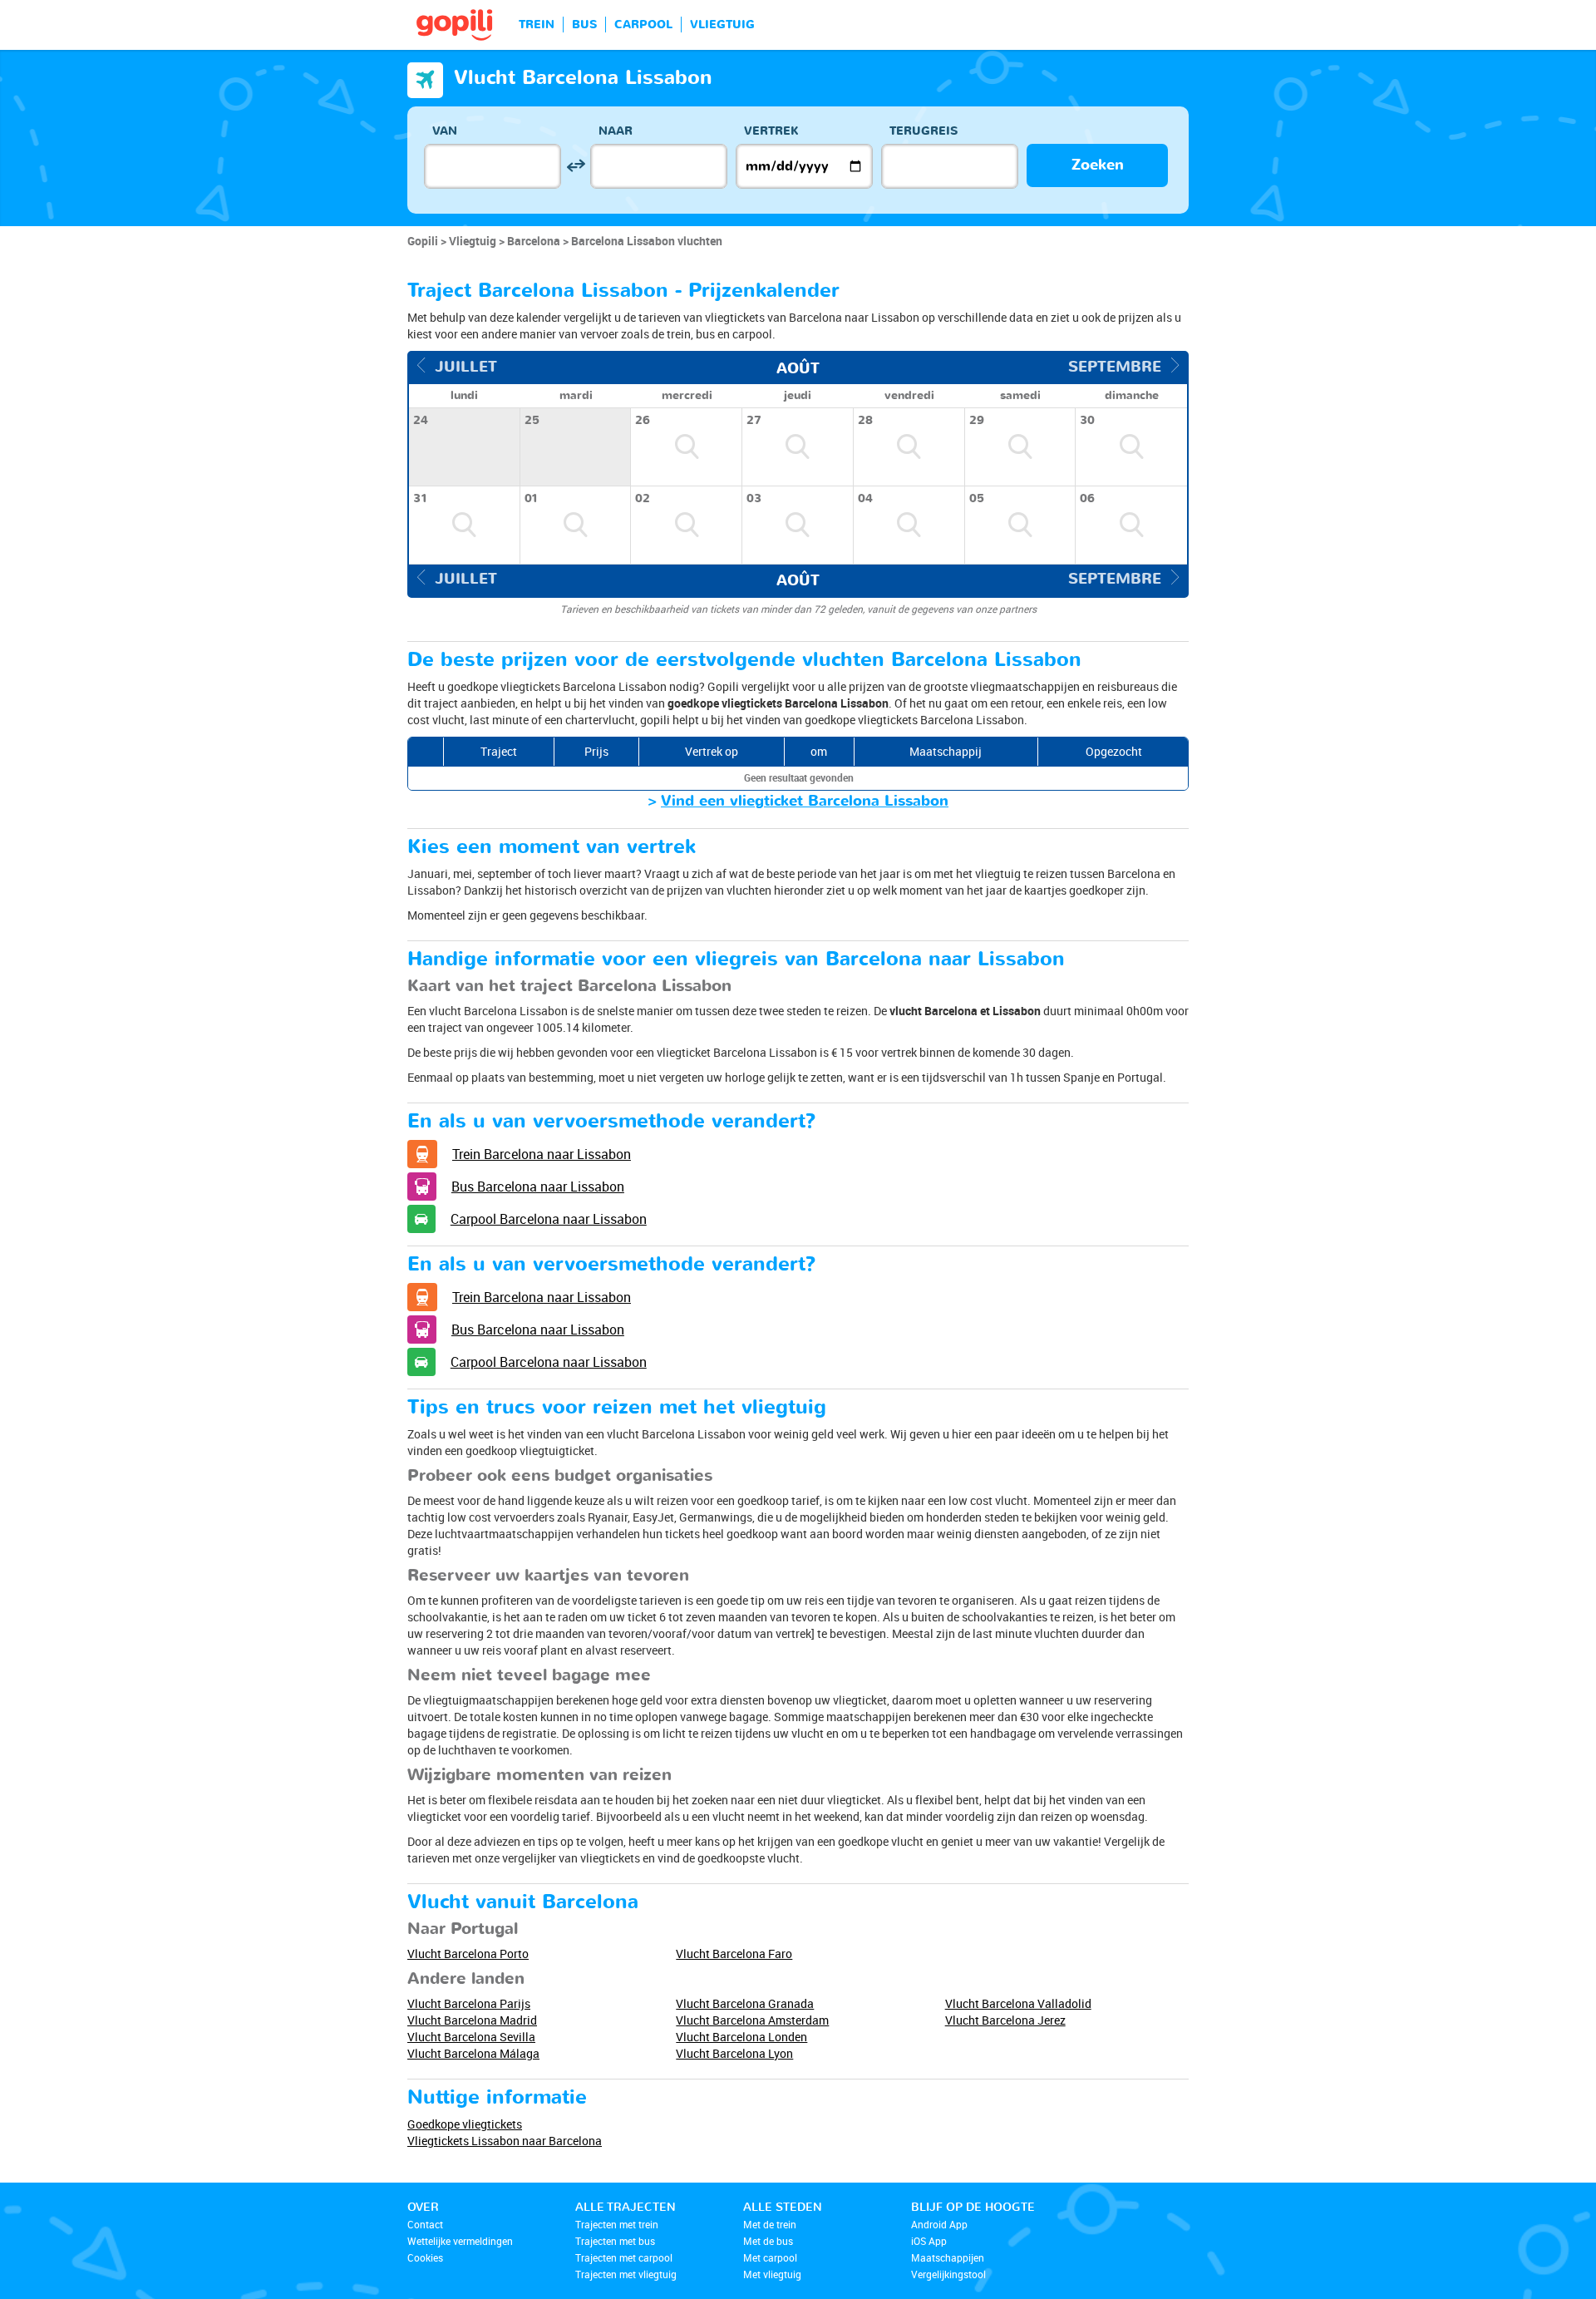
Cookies (425, 2257)
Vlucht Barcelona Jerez (1005, 2020)
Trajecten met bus (615, 2241)
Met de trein (770, 2224)
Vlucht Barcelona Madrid (472, 2020)
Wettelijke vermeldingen (460, 2241)
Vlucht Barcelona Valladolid (1018, 2003)
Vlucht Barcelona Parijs (469, 2003)
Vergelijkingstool (948, 2274)
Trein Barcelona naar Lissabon (542, 1154)
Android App (939, 2224)
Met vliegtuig (772, 2274)
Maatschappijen (948, 2257)
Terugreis (924, 131)
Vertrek (771, 131)
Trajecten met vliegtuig (626, 2274)
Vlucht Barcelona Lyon (734, 2053)
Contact (425, 2224)
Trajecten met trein (617, 2224)
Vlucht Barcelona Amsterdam (752, 2020)
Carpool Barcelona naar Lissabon (549, 1219)
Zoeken (1098, 165)
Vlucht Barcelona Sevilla (471, 2037)
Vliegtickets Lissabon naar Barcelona (505, 2141)
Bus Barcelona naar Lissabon (538, 1187)
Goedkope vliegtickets (465, 2124)
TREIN (537, 25)
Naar (616, 131)
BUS (584, 25)
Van (445, 131)
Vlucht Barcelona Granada (745, 2003)
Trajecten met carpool (624, 2257)
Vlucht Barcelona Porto (468, 1954)
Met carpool (770, 2257)
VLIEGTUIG (722, 25)
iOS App (929, 2241)
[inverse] (576, 166)
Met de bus (768, 2241)
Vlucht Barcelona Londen (741, 2037)
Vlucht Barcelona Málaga (473, 2053)
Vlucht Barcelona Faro (734, 1954)
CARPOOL (643, 25)
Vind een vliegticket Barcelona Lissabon (805, 801)
